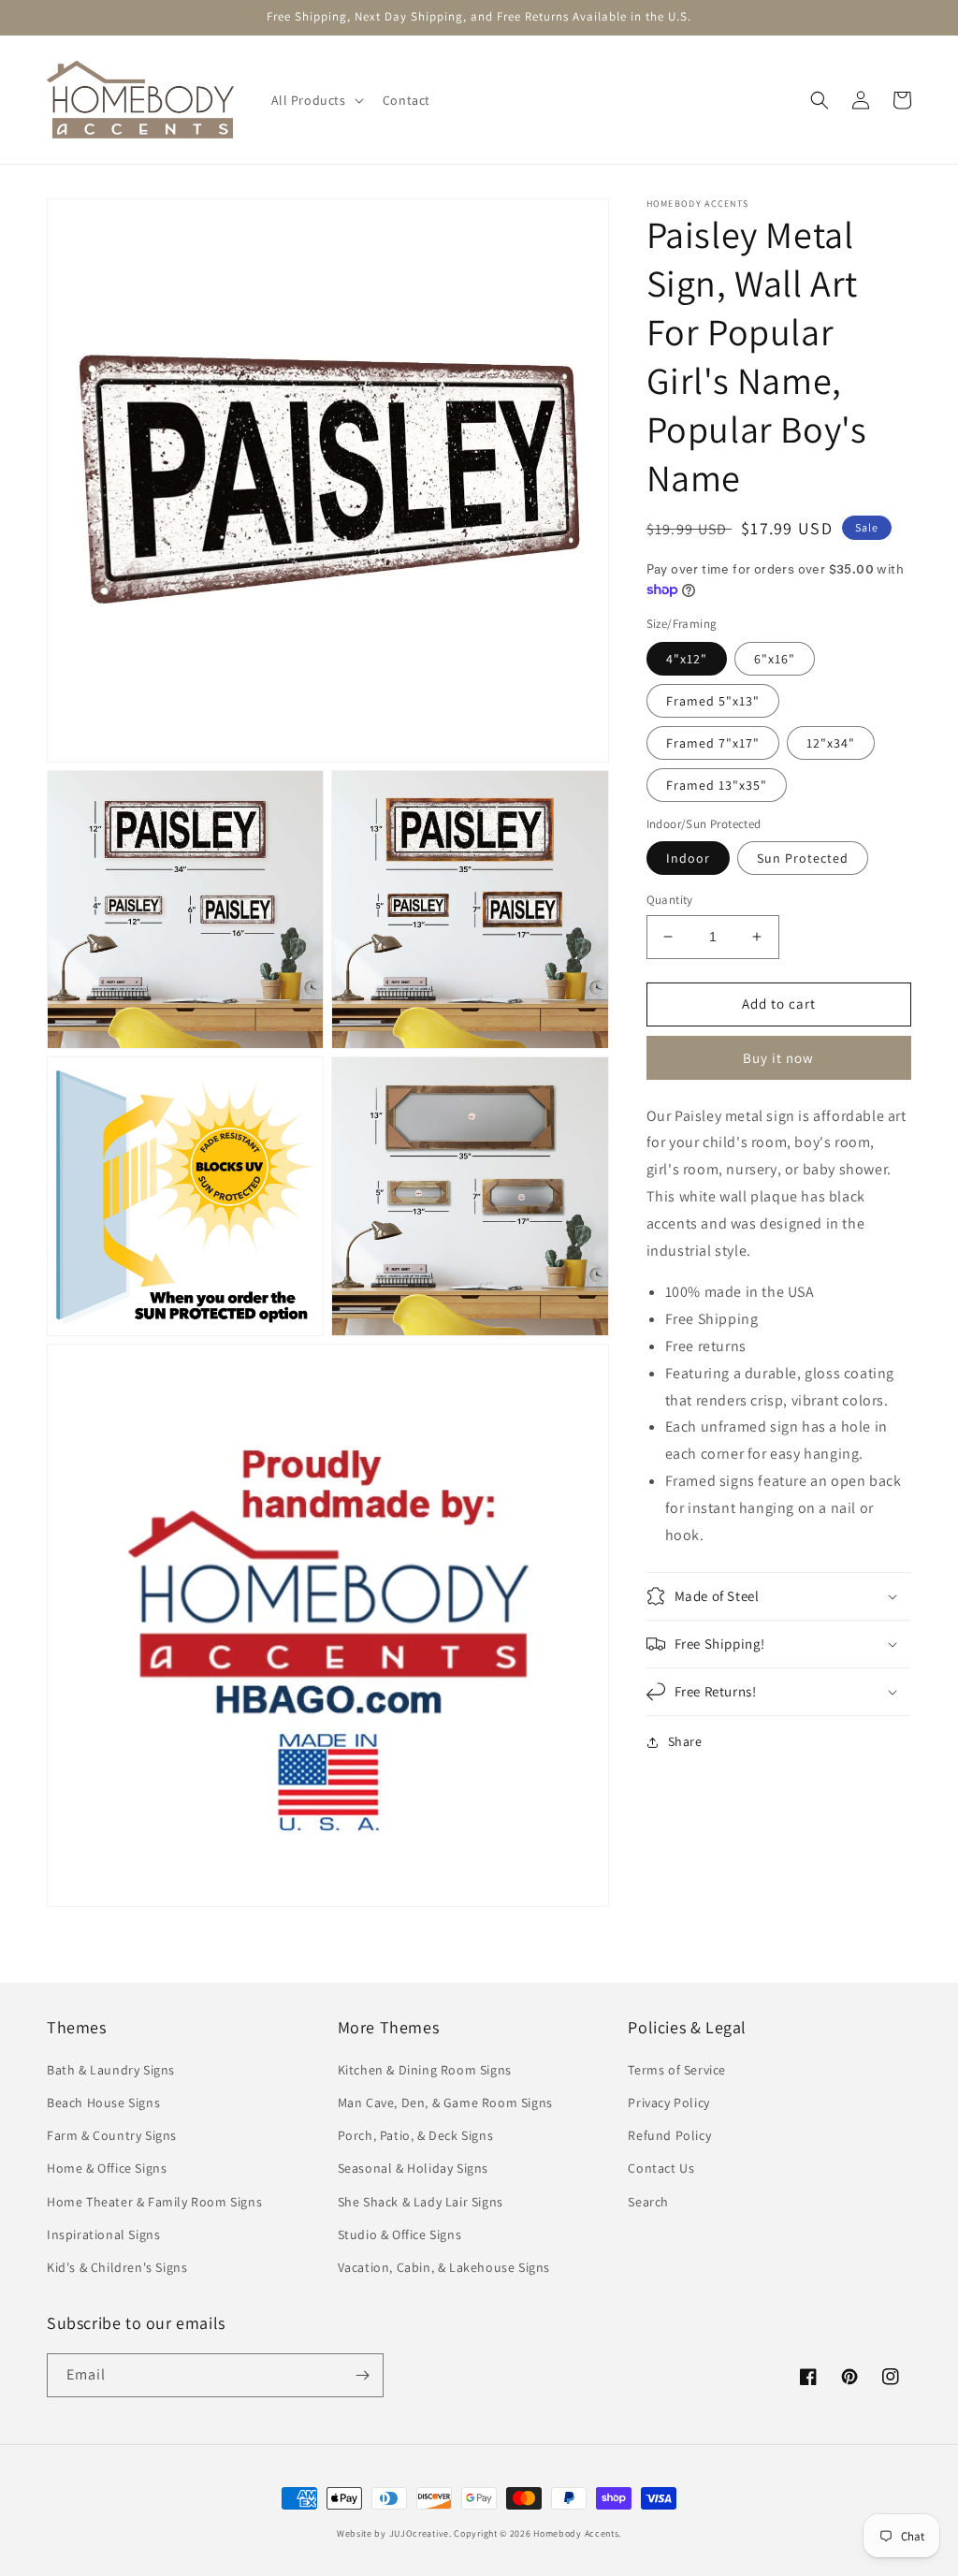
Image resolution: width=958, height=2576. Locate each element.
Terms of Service (677, 2070)
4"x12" (687, 659)
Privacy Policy (668, 2103)
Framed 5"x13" (713, 701)
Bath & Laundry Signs (111, 2070)
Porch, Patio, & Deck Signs (416, 2135)
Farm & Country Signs (112, 2135)
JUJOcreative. (421, 2533)
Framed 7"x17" (713, 743)
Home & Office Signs (107, 2168)
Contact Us (661, 2168)
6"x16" (775, 659)
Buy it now (778, 1058)
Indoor (688, 858)
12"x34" (831, 743)
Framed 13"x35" (717, 785)
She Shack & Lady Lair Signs (421, 2202)
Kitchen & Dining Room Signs (425, 2070)
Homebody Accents (576, 2533)
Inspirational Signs (103, 2234)
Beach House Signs (103, 2103)
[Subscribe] (362, 2375)
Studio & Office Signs (400, 2234)
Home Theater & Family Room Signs (154, 2202)
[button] (316, 100)
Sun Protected (803, 858)
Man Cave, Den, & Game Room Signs (445, 2103)
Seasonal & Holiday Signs (413, 2168)
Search (648, 2202)
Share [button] (685, 1741)
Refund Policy (669, 2135)
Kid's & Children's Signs (117, 2267)
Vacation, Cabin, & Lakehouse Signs (444, 2267)
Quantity (670, 900)
